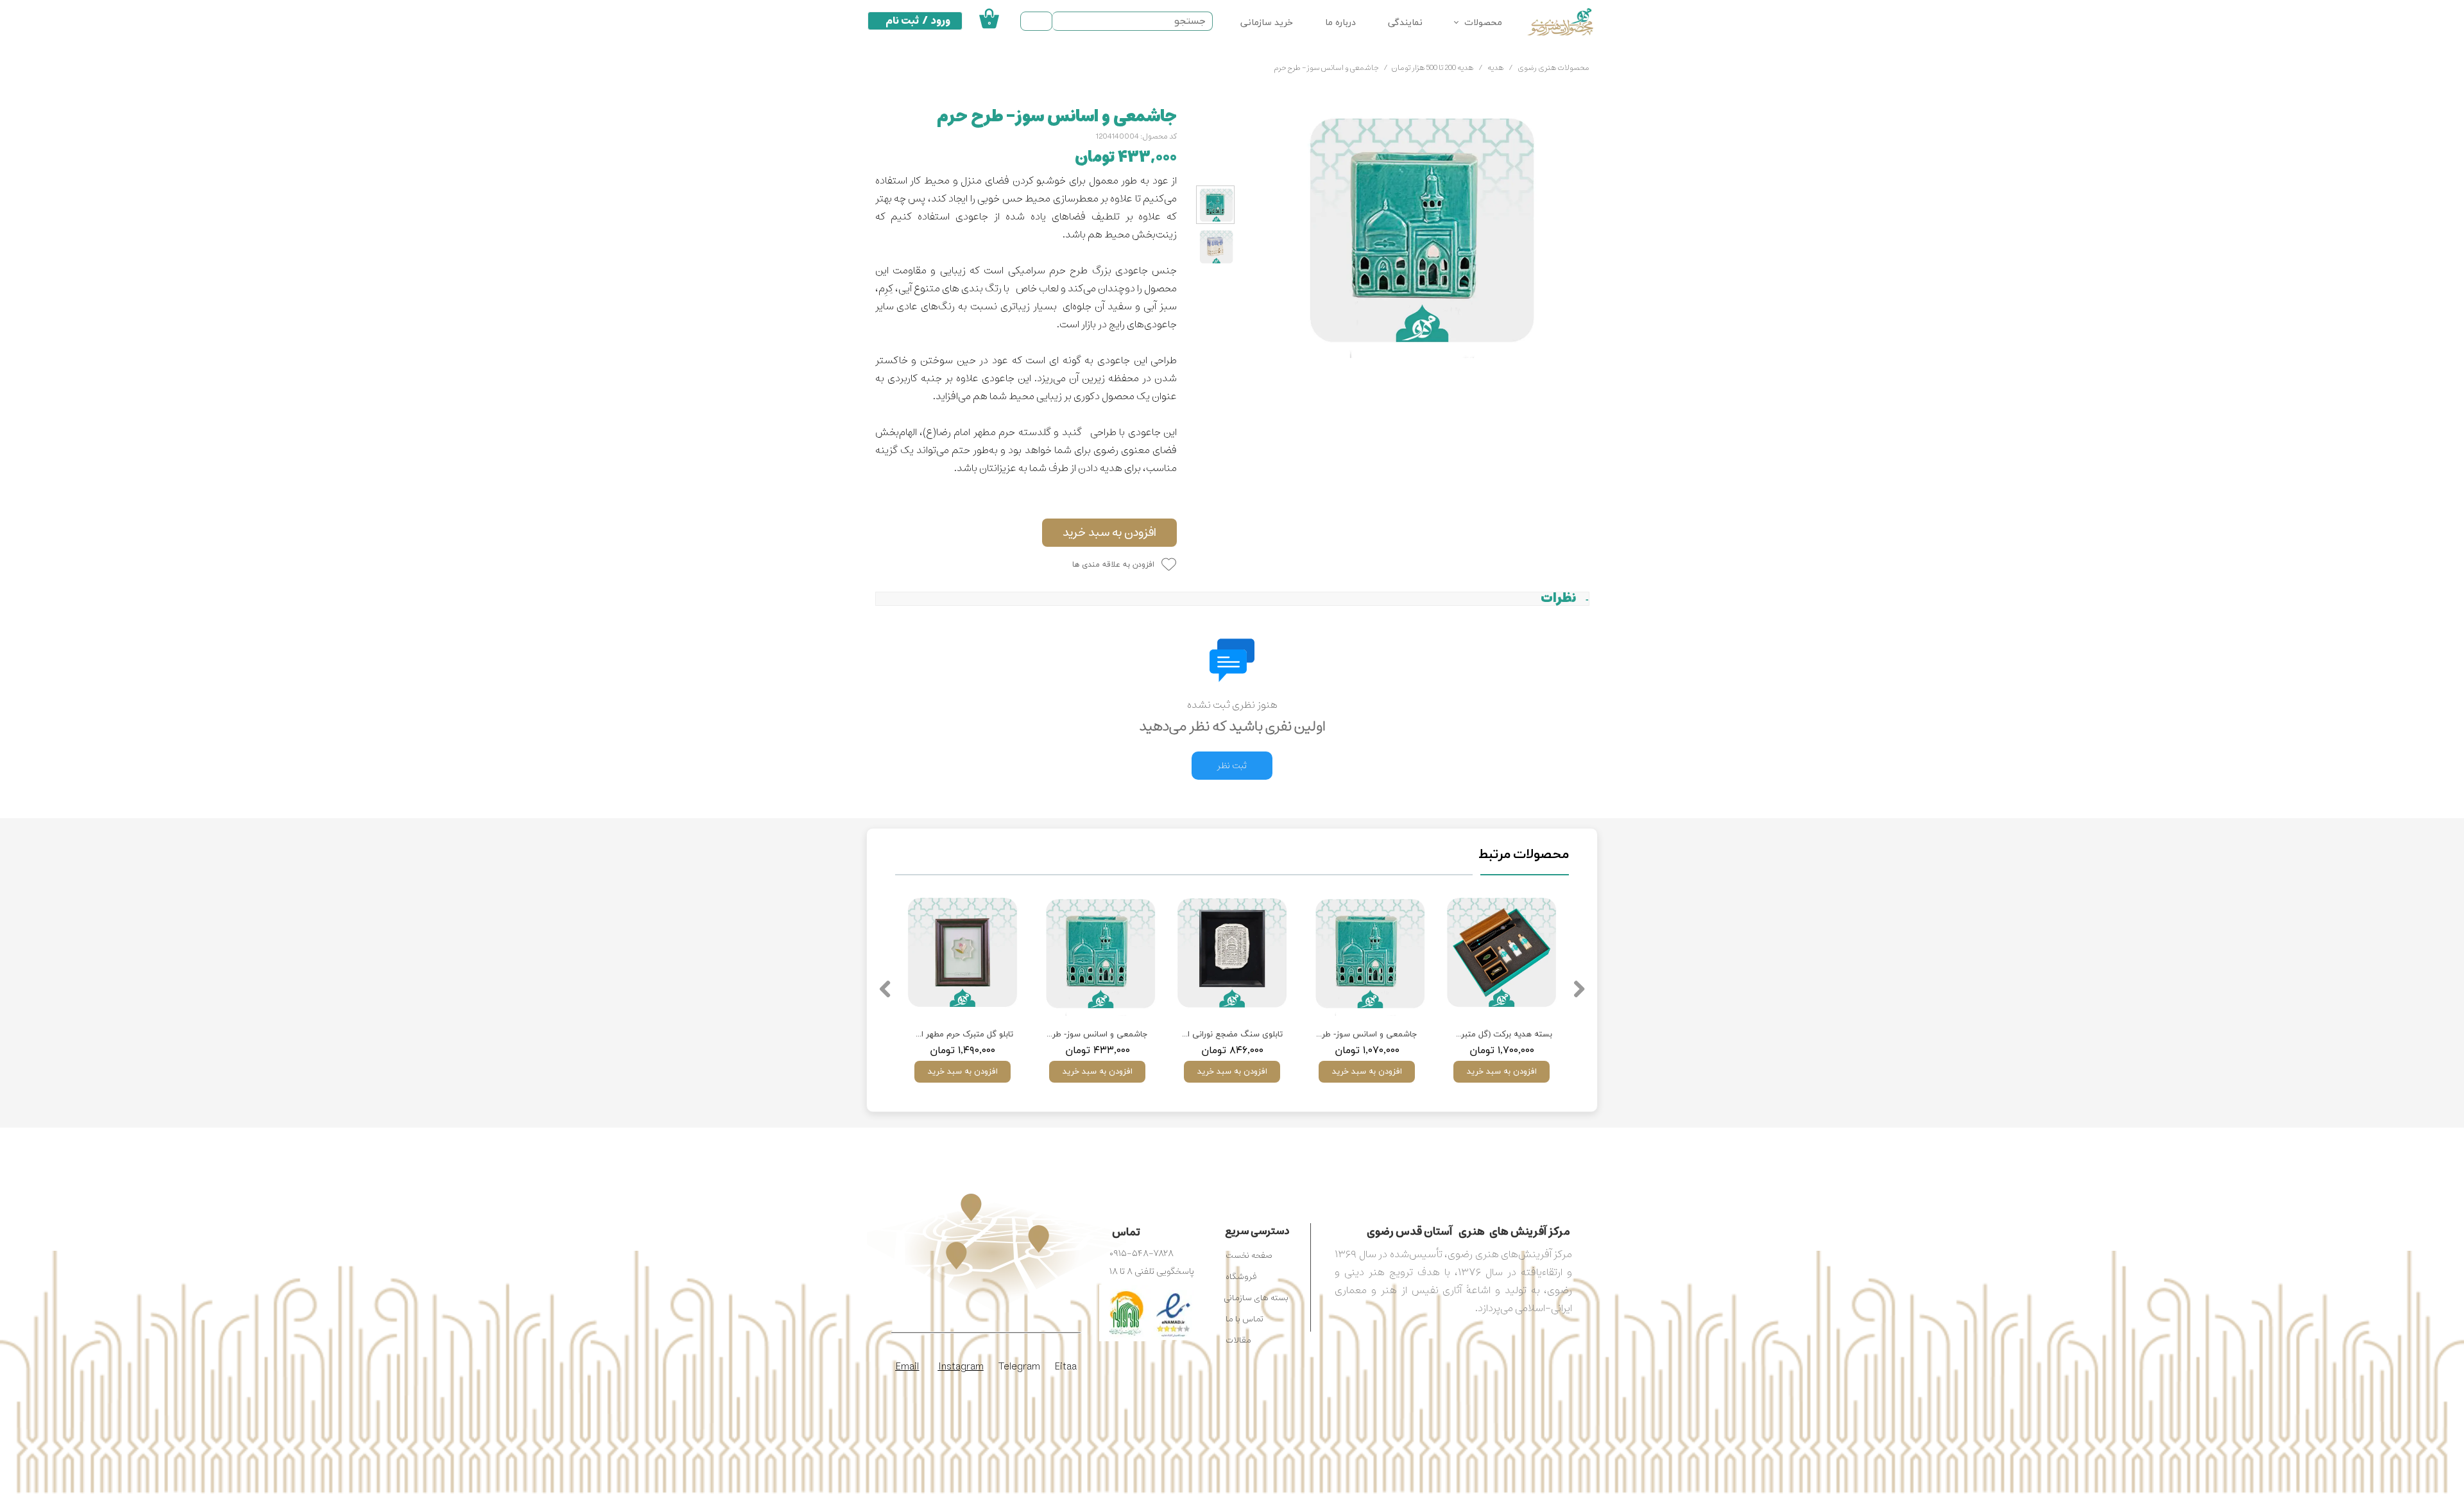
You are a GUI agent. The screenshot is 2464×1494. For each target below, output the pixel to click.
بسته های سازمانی (1256, 1298)
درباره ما (1340, 23)
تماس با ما (1245, 1319)
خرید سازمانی (1267, 23)
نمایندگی (1405, 23)
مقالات (1238, 1340)
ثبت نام (902, 21)
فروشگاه (1241, 1277)
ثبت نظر (1232, 766)
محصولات (1483, 23)
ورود (941, 21)
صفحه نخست (1249, 1256)
